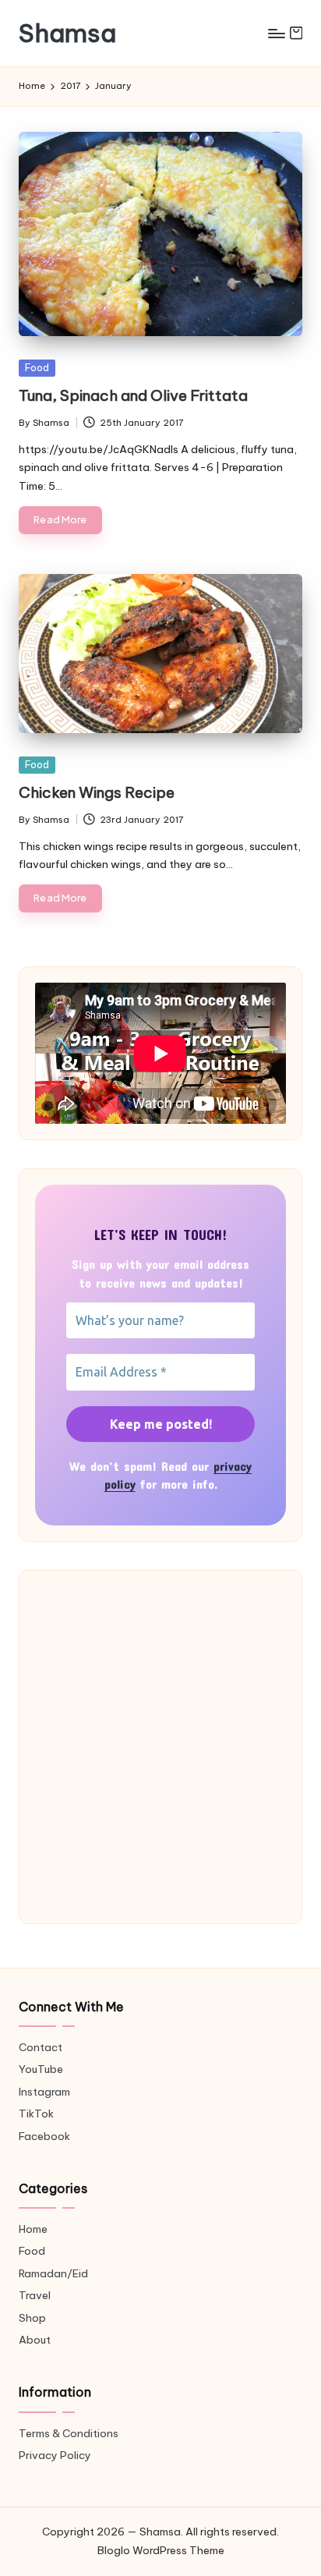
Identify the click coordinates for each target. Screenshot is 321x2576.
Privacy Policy (55, 2455)
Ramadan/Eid (53, 2273)
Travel (35, 2295)
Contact (41, 2047)
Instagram (44, 2092)
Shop (32, 2318)
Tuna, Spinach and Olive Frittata (133, 395)
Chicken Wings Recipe (97, 792)
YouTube (41, 2069)
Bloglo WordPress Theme (161, 2550)
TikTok (36, 2114)
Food (37, 367)
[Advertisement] (160, 1747)
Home (33, 2229)
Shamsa (67, 33)
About (35, 2340)
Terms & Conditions (69, 2433)
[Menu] (276, 33)
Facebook (44, 2136)
